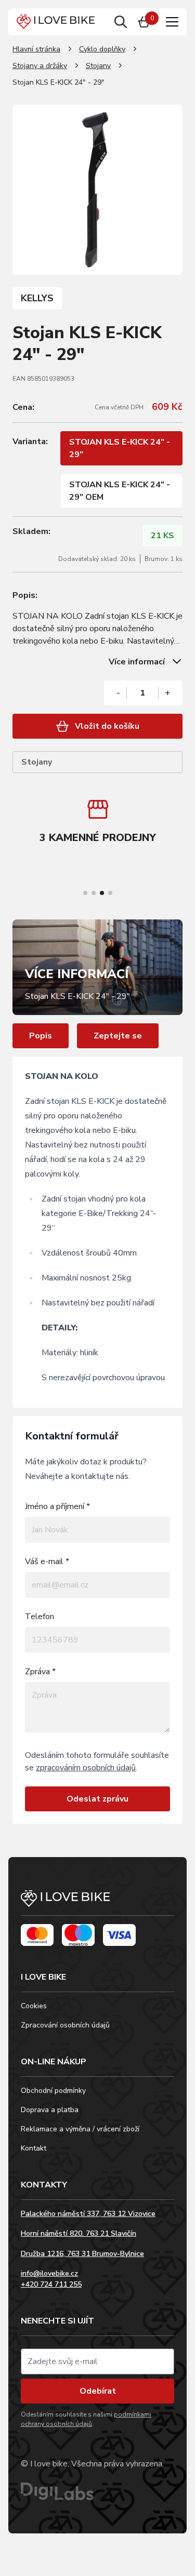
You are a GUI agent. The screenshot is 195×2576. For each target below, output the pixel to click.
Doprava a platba (50, 2110)
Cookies (34, 2006)
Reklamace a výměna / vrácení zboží (80, 2129)
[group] (97, 823)
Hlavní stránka (36, 49)
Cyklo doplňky (102, 49)
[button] (85, 893)
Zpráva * (40, 1672)
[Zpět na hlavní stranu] (97, 1903)
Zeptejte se (118, 1036)
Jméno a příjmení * (57, 1506)
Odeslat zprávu (97, 1799)
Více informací (137, 662)
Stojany (98, 66)
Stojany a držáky (40, 66)
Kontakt (34, 2148)
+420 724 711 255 (51, 2284)
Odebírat (98, 2391)
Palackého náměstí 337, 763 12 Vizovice (88, 2214)
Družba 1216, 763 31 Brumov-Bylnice (82, 2254)
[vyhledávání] (121, 22)
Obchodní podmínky (53, 2091)
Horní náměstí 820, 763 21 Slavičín (79, 2233)
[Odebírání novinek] (97, 2361)
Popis (41, 1036)
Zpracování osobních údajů (65, 2025)
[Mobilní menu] (172, 22)
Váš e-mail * (47, 1561)
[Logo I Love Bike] (56, 22)
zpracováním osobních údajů (86, 1768)
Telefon (40, 1617)
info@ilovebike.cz (49, 2273)
